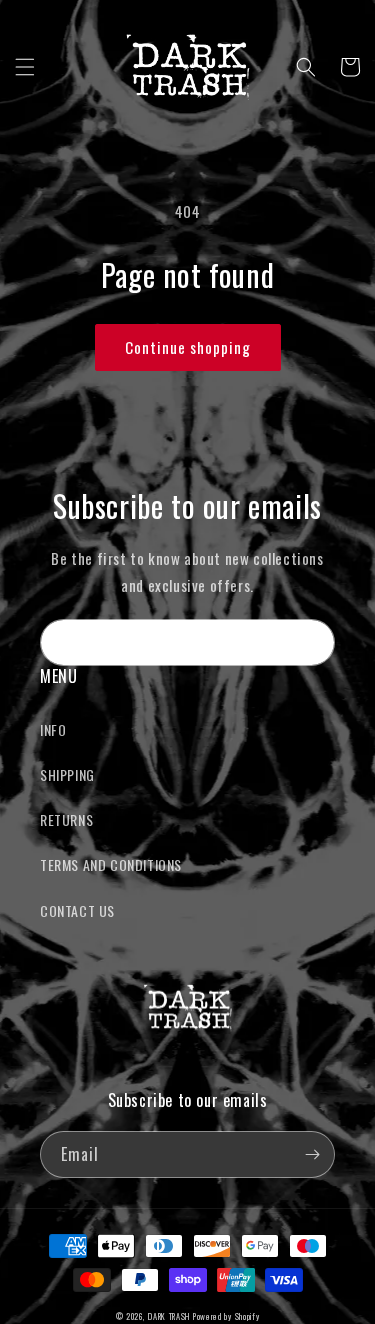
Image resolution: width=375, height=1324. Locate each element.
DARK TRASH (169, 1316)
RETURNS (66, 819)
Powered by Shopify (226, 1316)
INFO (53, 729)
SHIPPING (67, 774)
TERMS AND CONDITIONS (111, 864)
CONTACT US (77, 910)
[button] (25, 67)
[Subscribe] (312, 642)
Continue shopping (188, 347)
